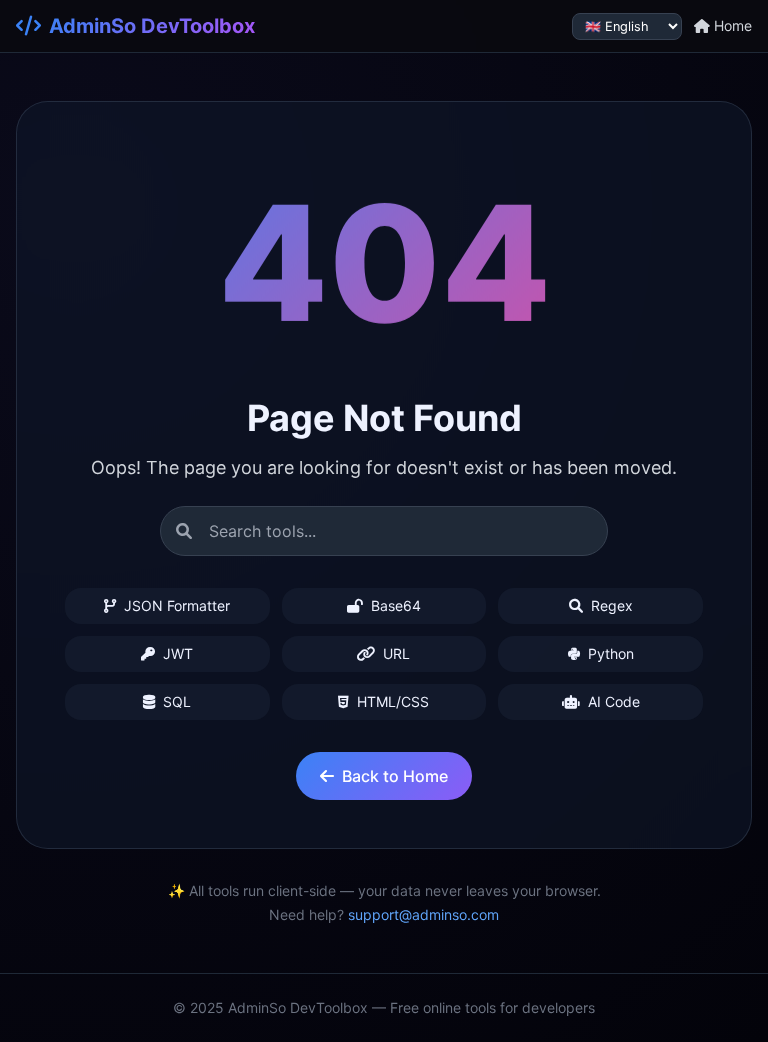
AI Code (612, 701)
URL (394, 653)
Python (609, 653)
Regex (610, 605)
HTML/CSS (391, 701)
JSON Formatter (175, 605)
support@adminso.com (423, 914)
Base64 (394, 605)
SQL (175, 701)
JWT (176, 653)
